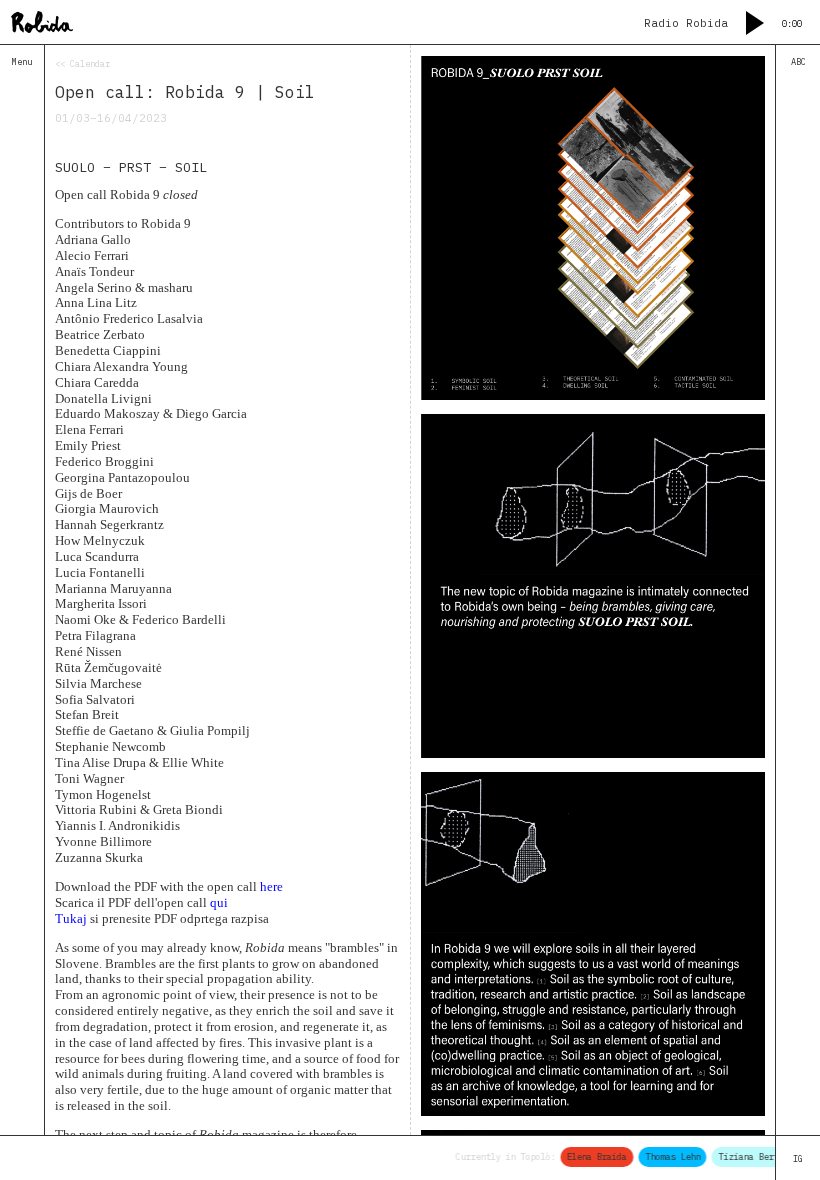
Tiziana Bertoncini (757, 1156)
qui (219, 902)
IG (798, 1158)
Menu (22, 61)
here (271, 886)
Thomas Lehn (666, 1156)
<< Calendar (82, 63)
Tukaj (71, 918)
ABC (798, 61)
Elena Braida (591, 1156)
